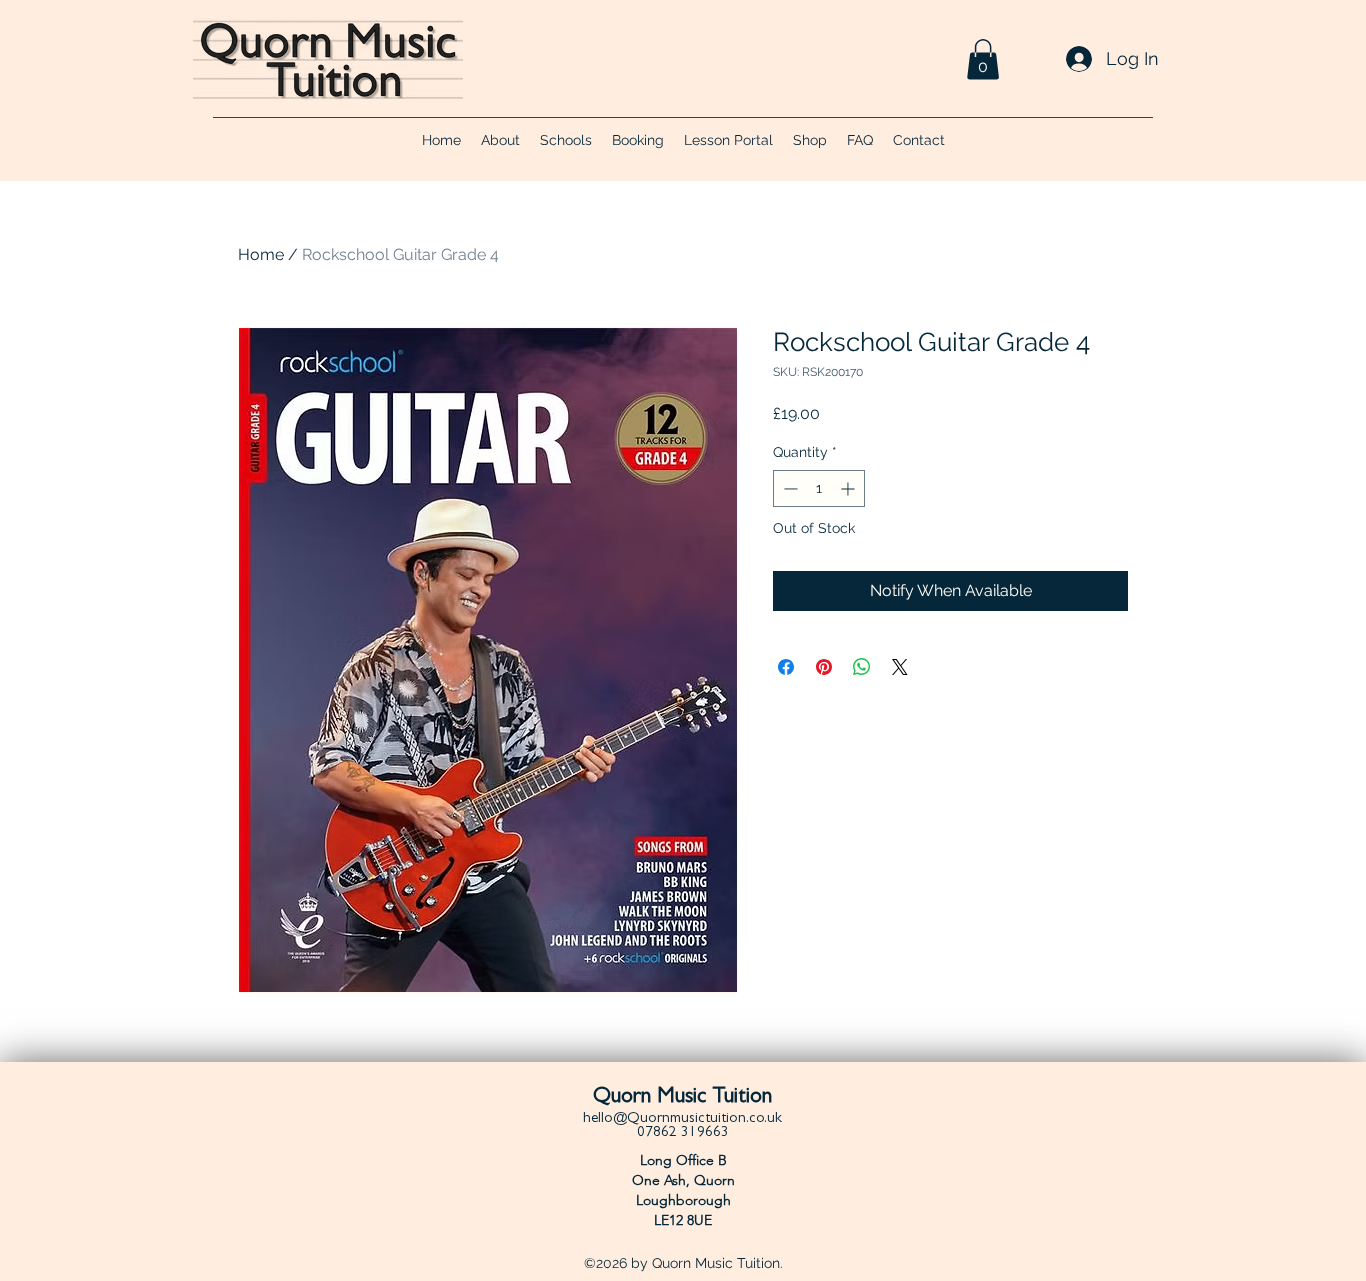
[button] (983, 59)
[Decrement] (788, 488)
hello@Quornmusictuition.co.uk (682, 1119)
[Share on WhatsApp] (862, 667)
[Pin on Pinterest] (824, 667)
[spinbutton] (819, 488)
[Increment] (849, 488)
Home (261, 254)
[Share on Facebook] (786, 667)
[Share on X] (900, 667)
